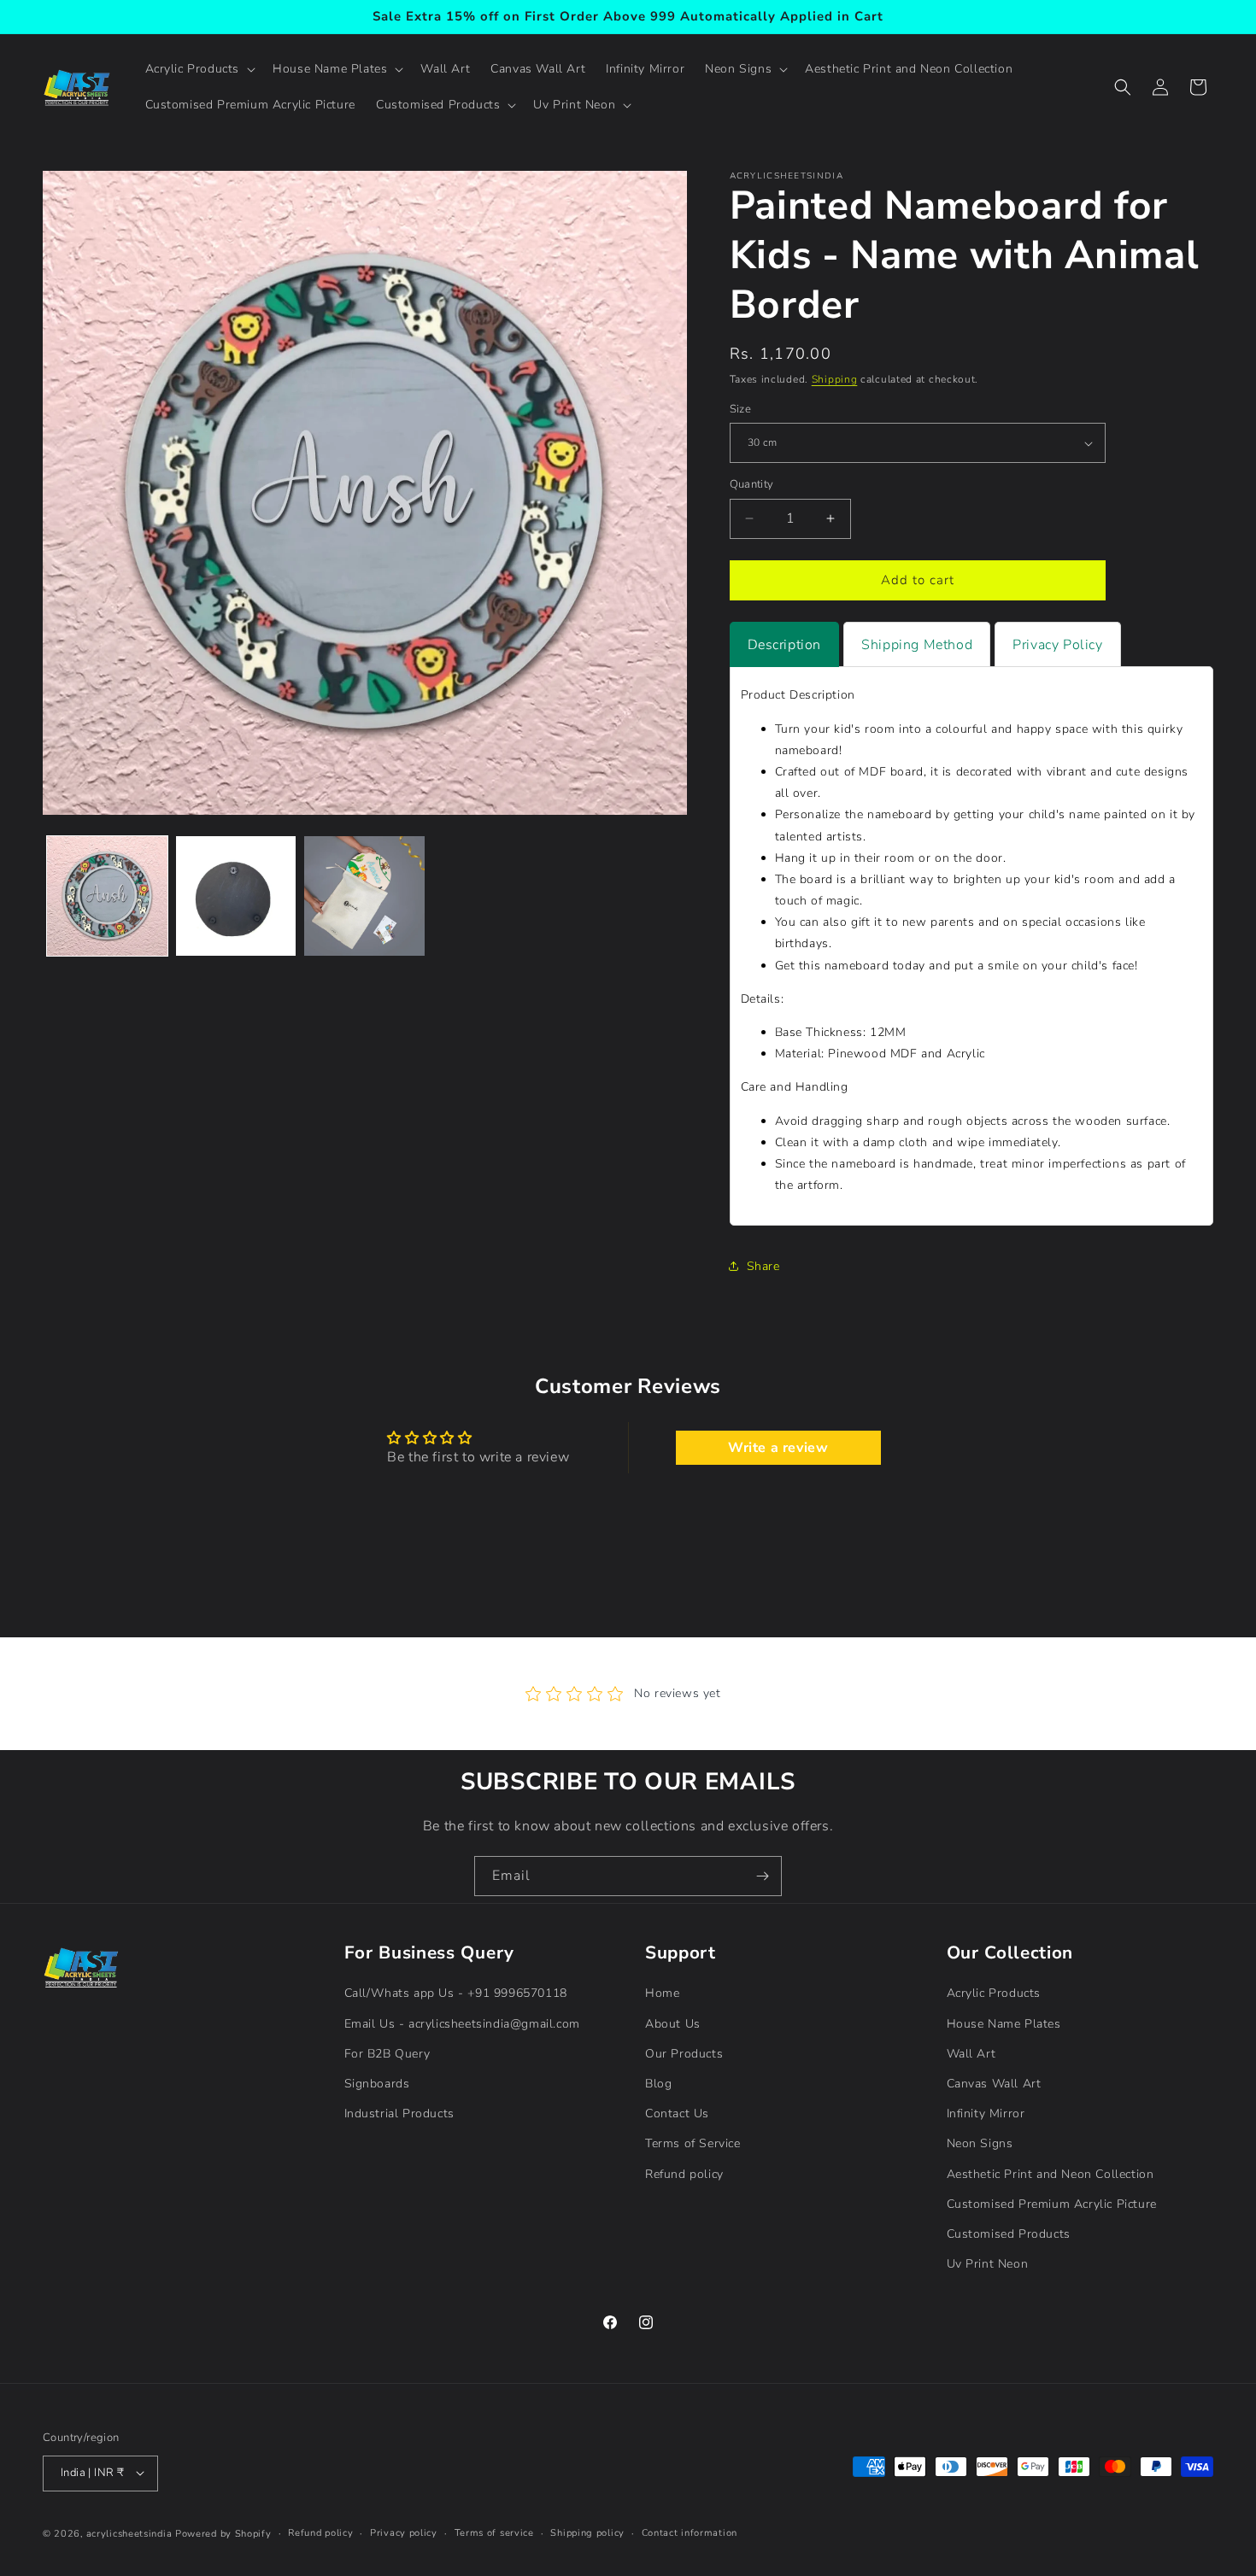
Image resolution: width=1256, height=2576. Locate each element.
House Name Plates (1004, 2023)
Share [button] (763, 1266)
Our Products (684, 2053)
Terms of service (494, 2532)
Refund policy (684, 2173)
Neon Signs (980, 2143)
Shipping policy (587, 2532)
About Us (673, 2023)
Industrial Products (399, 2113)
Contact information (690, 2532)
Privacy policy (404, 2532)
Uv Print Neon (988, 2264)
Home (662, 1993)
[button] (199, 69)
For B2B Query (387, 2053)
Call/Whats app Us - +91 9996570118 (456, 1993)
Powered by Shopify (223, 2533)
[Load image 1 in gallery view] (107, 896)
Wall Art (971, 2053)
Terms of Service (693, 2143)
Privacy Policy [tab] (1057, 645)
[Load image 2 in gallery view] (236, 896)
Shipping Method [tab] (917, 645)
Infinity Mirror (986, 2113)
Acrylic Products (994, 1993)
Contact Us (677, 2113)
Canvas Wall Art (994, 2084)
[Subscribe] (762, 1876)
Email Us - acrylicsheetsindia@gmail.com (462, 2023)
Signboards (377, 2084)
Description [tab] (785, 645)
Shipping (835, 379)
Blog (658, 2084)
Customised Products (1009, 2233)
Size (741, 409)
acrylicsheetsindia (129, 2533)
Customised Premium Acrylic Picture (1052, 2203)
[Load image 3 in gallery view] (364, 896)
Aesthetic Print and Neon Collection (1051, 2173)
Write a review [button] (778, 1448)
